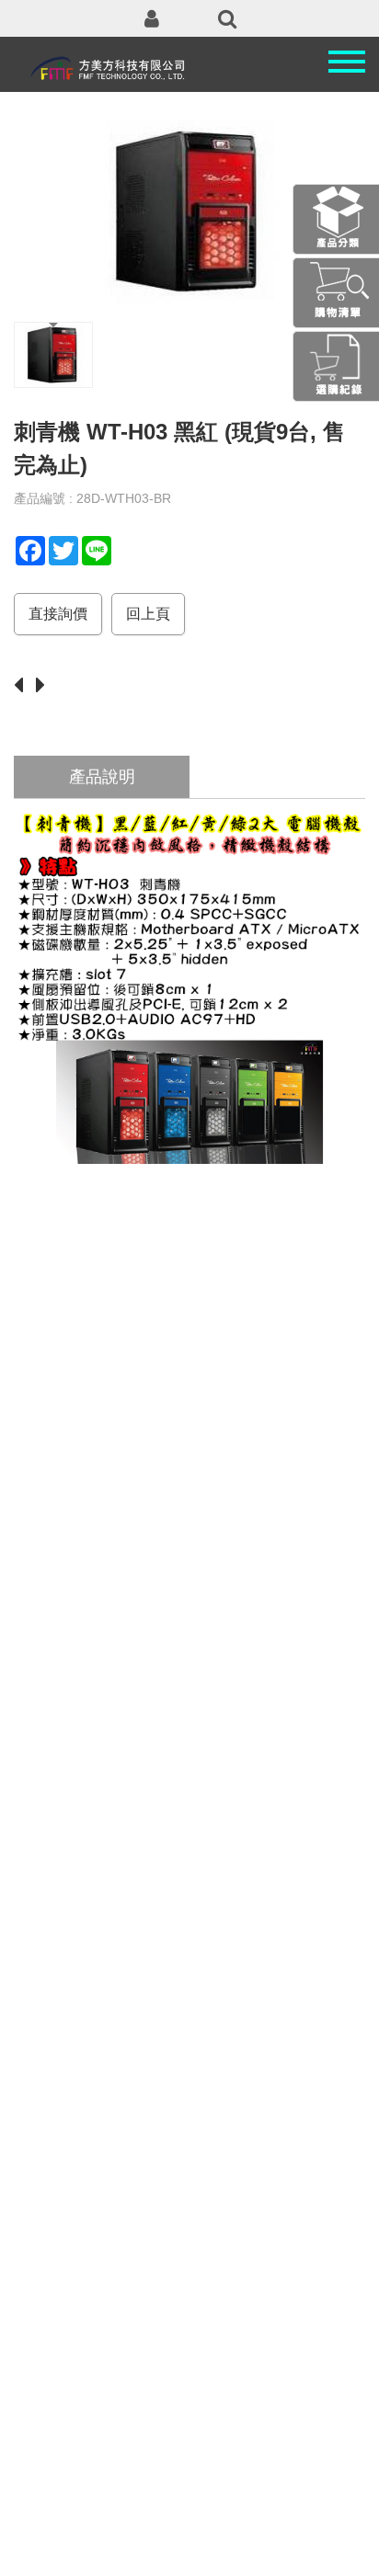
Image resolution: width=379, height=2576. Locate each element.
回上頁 (148, 614)
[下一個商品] (45, 686)
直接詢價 (58, 614)
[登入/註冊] (152, 18)
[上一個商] (23, 686)
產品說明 (102, 777)
